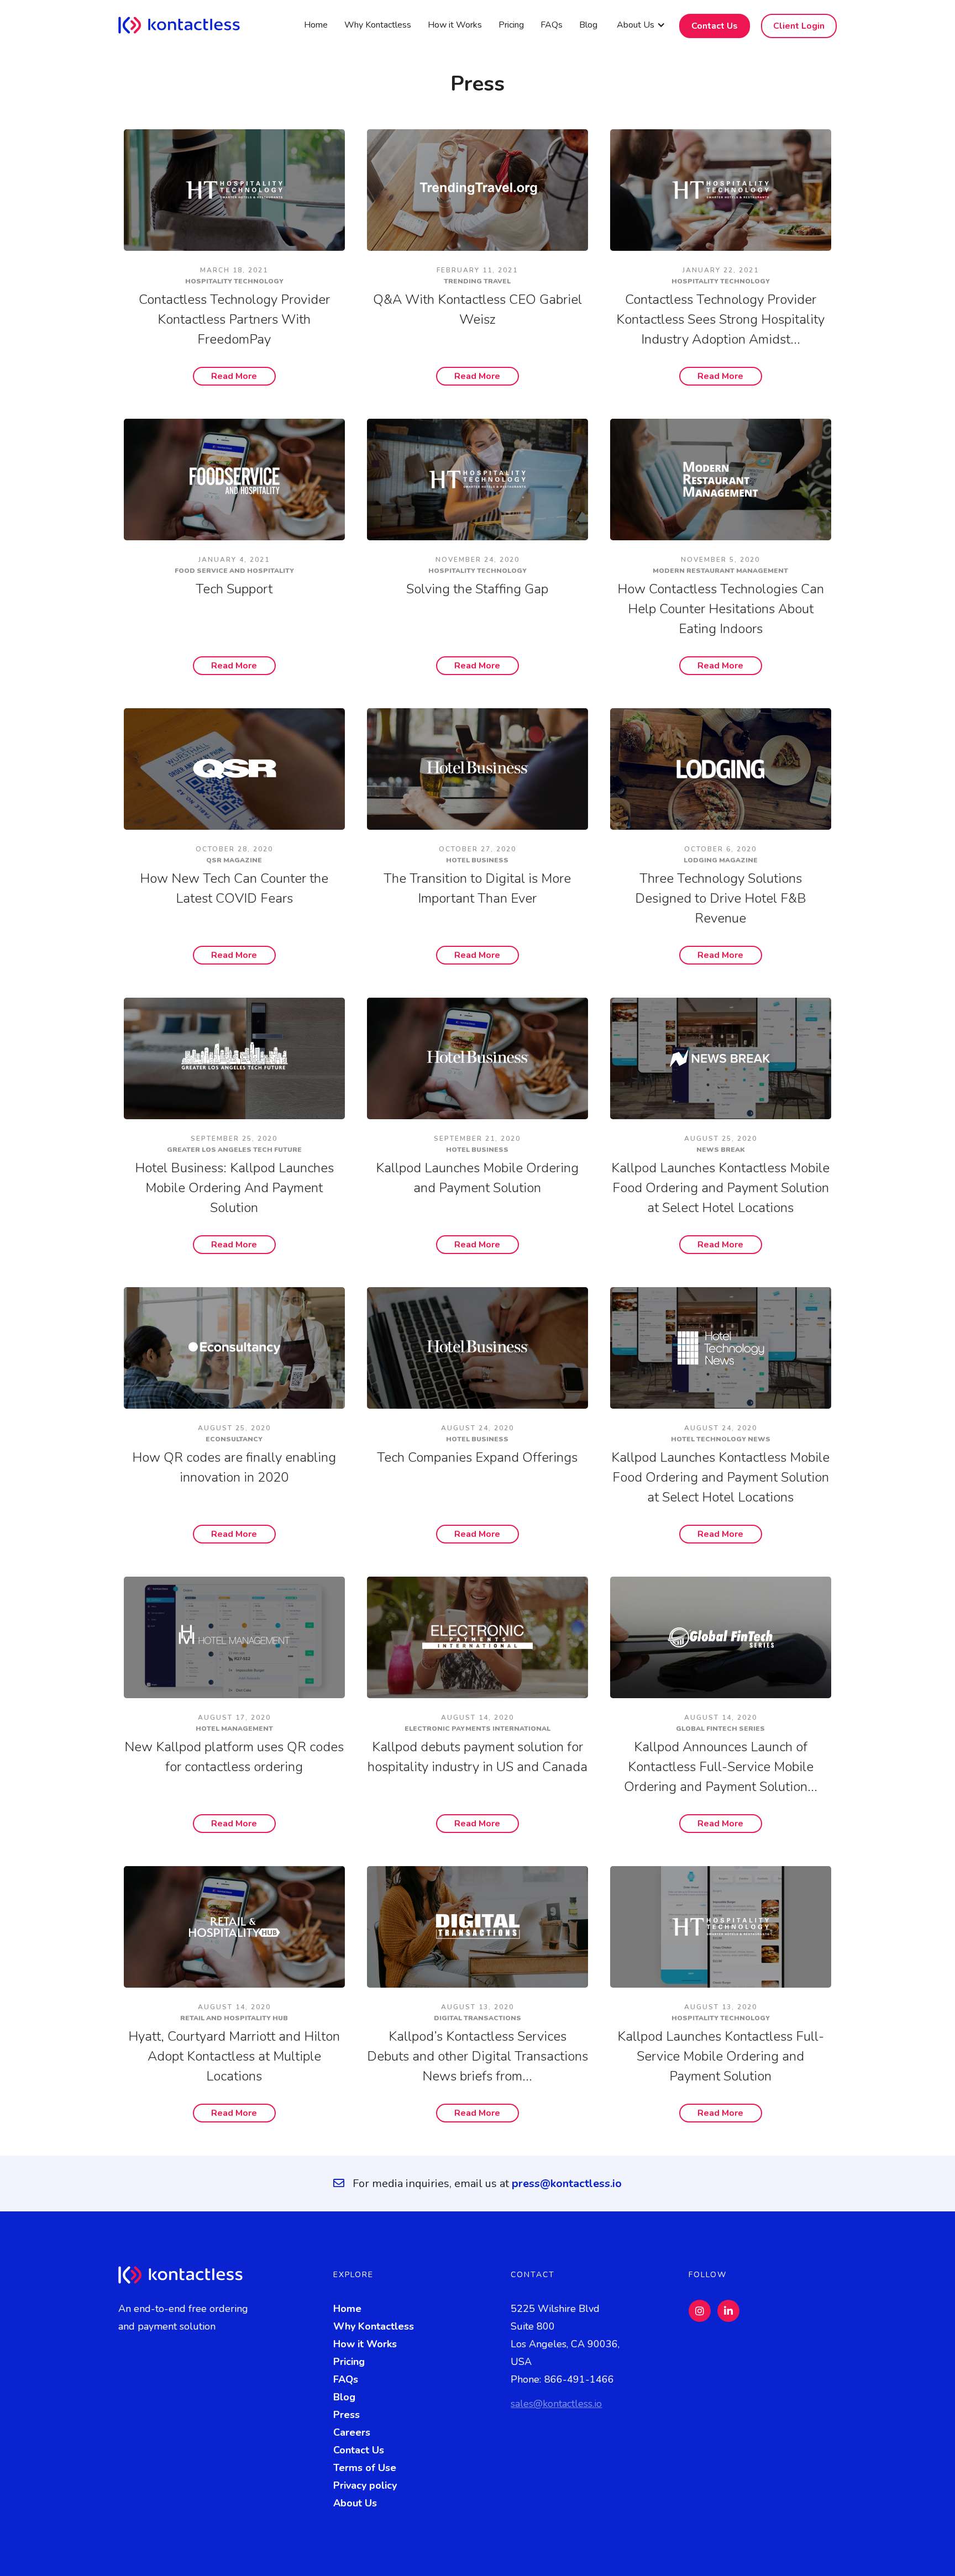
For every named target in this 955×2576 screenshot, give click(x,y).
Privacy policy (365, 2485)
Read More (234, 376)
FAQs (552, 25)
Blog (588, 25)
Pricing (511, 25)
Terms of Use (365, 2468)
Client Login (799, 26)
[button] (641, 25)
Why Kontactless (378, 25)
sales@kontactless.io (556, 2404)
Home (316, 25)
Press (347, 2415)
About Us (355, 2503)
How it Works (455, 25)
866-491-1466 (579, 2379)
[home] (187, 25)
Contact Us (715, 26)
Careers (352, 2432)
